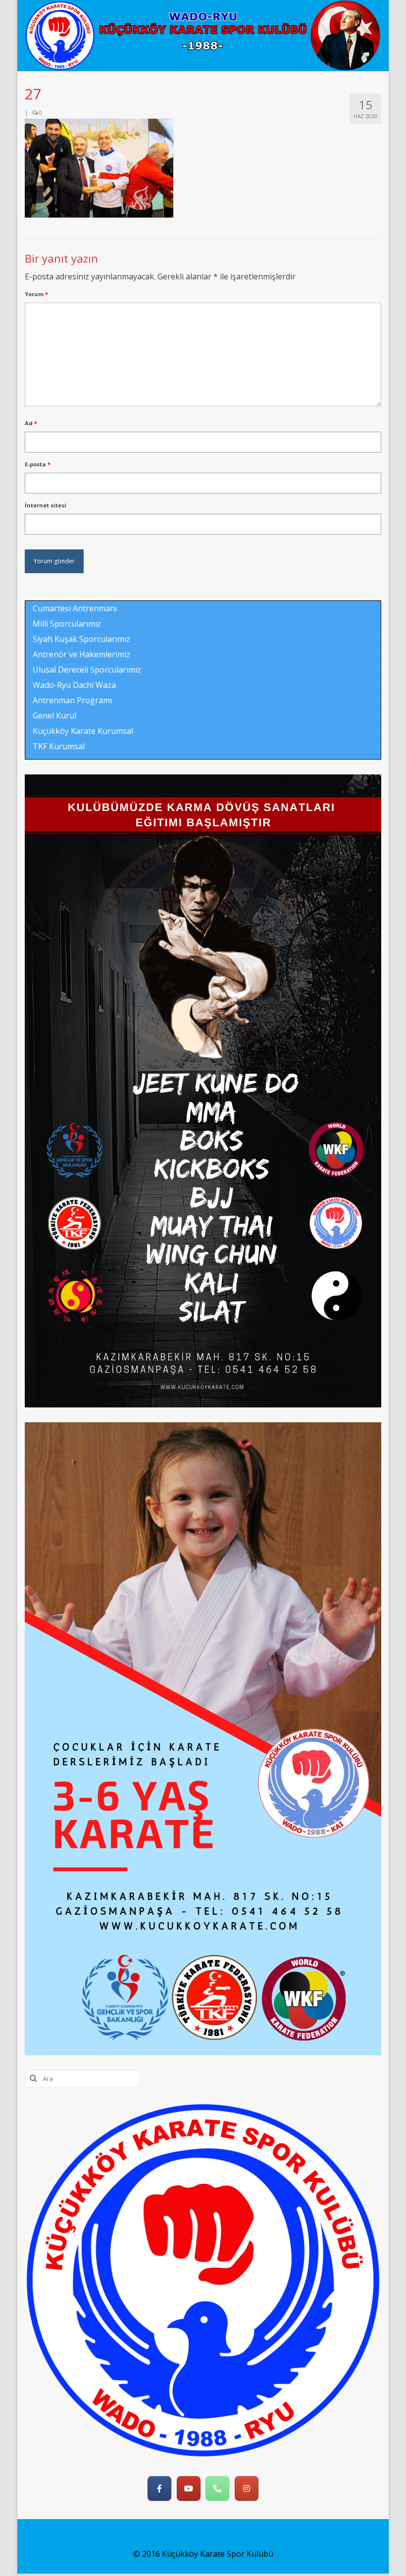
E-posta (38, 464)
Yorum (36, 294)
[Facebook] (159, 2488)
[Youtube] (189, 2488)
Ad (31, 423)
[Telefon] (217, 2488)
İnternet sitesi (46, 505)
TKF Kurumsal (59, 746)
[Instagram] (247, 2488)
